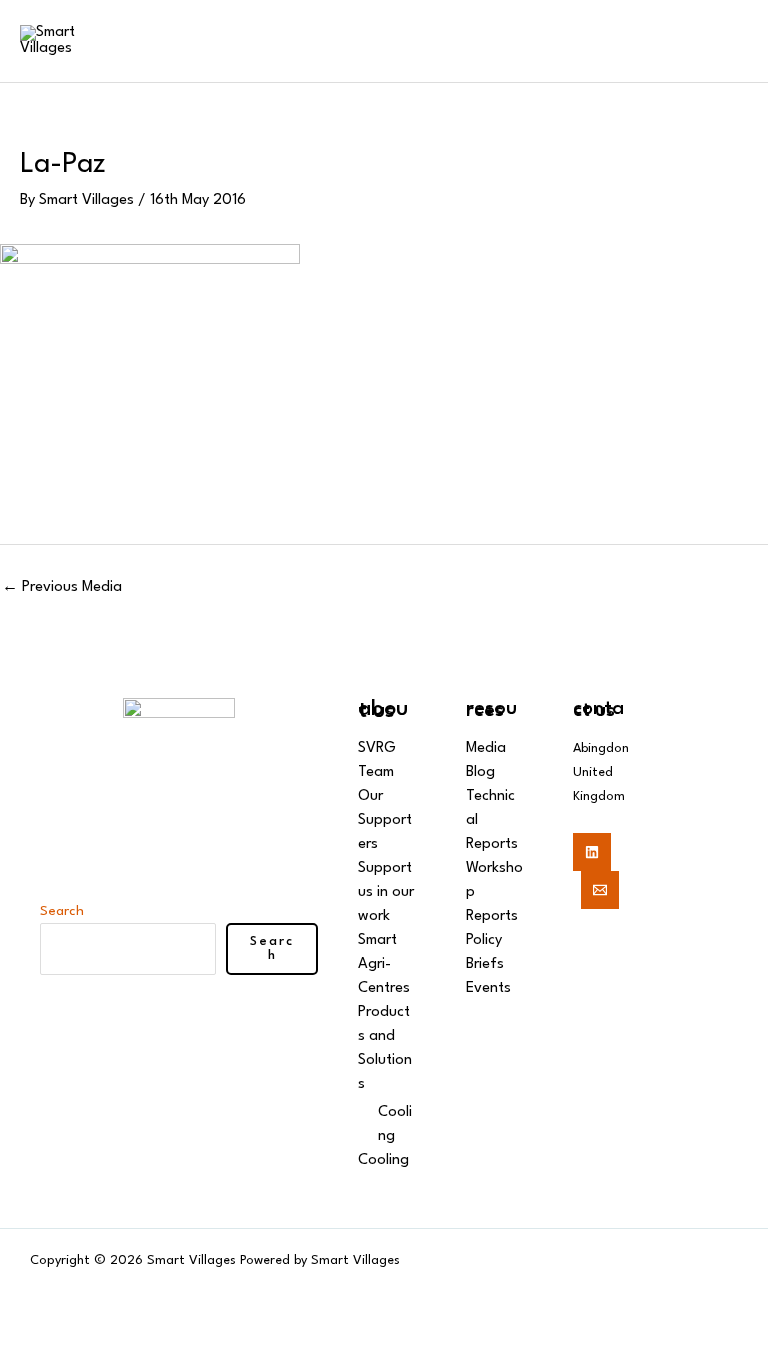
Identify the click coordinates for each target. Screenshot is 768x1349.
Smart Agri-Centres (384, 964)
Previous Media (62, 587)
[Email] (600, 890)
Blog (480, 772)
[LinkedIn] (592, 852)
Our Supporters (385, 820)
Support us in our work (386, 892)
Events (488, 988)
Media (486, 748)
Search (62, 911)
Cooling (383, 1160)
